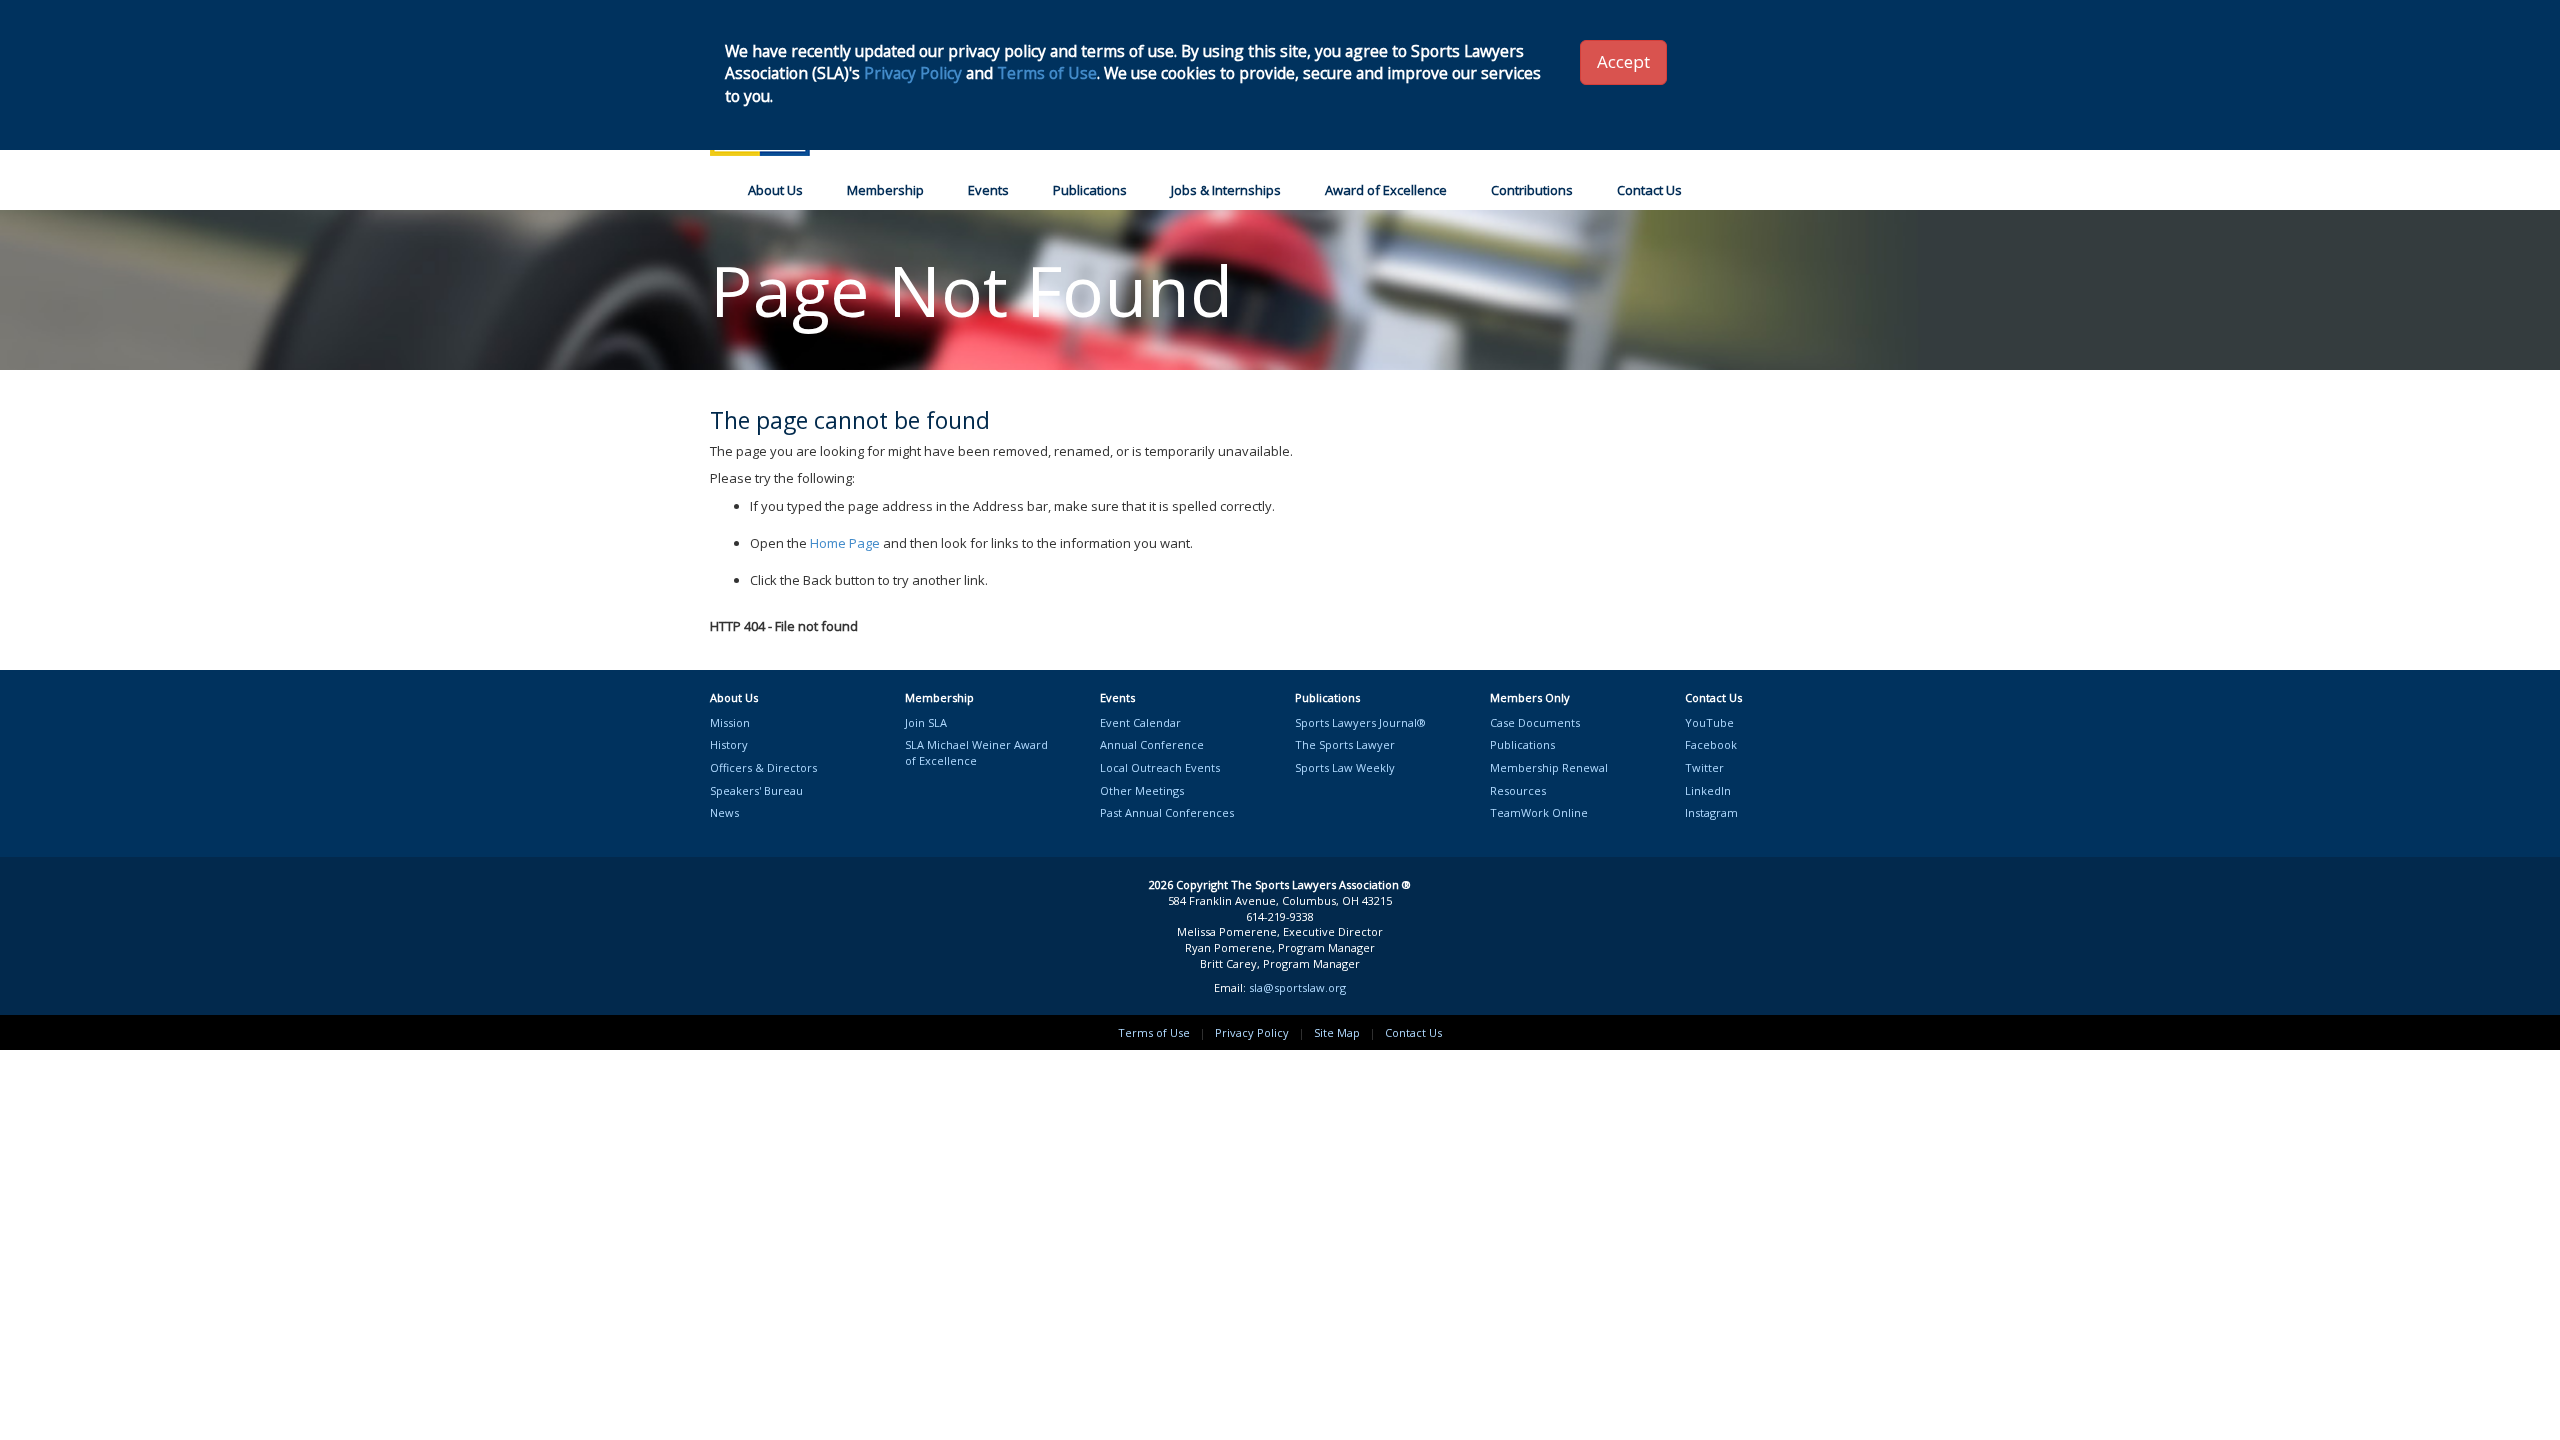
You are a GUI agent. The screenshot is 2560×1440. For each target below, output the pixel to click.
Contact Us (1649, 190)
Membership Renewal (1549, 767)
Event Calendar (1140, 722)
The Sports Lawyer (1345, 744)
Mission (730, 722)
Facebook (1711, 744)
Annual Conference (1152, 744)
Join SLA (926, 722)
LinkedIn (1708, 790)
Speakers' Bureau (756, 790)
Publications (1090, 190)
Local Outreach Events (1160, 767)
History (729, 744)
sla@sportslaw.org (1297, 987)
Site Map (1337, 1032)
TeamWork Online (1539, 812)
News (724, 812)
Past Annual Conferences (1167, 812)
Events (988, 190)
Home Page (845, 543)
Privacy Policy (1252, 1032)
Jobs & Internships (1226, 190)
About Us (775, 190)
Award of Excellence (1386, 190)
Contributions (1532, 190)
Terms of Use (1154, 1032)
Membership (885, 190)
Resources (1518, 790)
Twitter (1704, 767)
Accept (1623, 61)
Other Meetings (1142, 790)
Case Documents (1535, 722)
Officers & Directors (763, 767)
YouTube (1709, 722)
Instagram (1711, 812)
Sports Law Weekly (1345, 767)
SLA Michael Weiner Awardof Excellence (976, 752)
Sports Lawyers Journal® (1360, 722)
